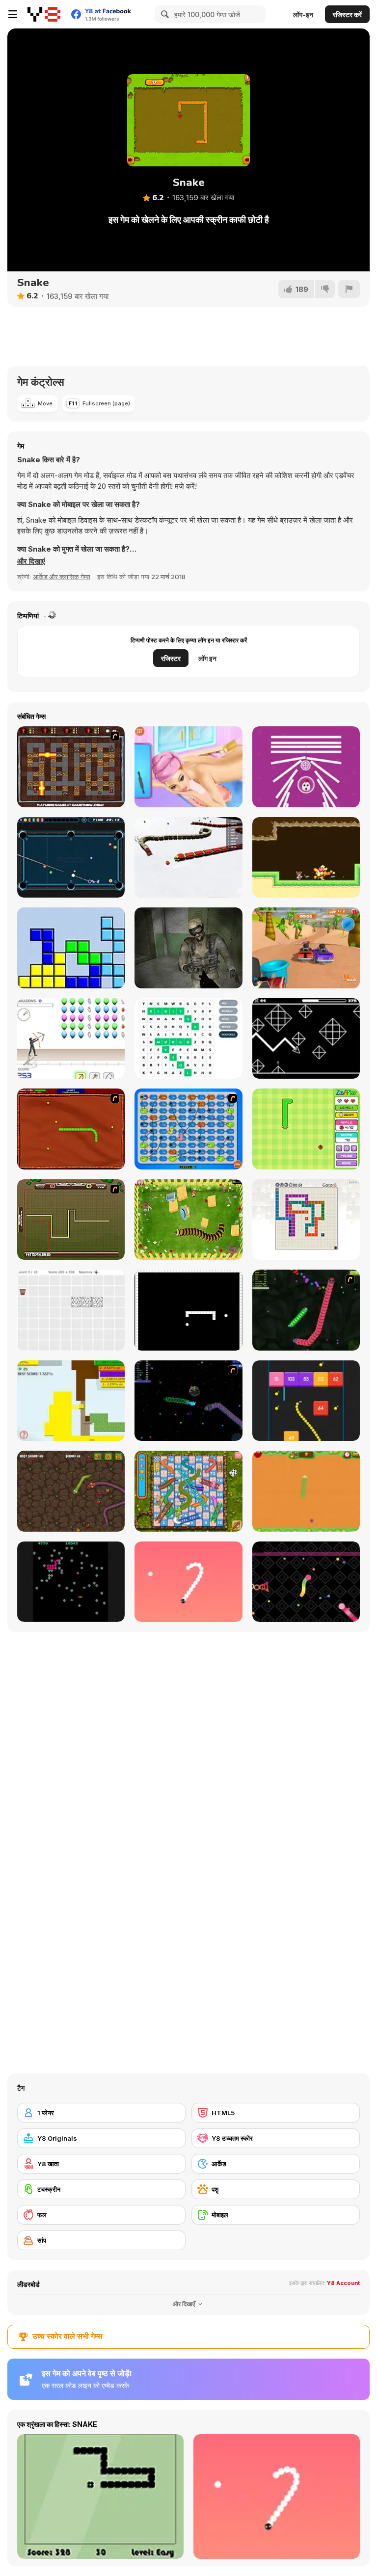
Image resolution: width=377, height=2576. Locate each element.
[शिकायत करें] (349, 289)
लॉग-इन (303, 14)
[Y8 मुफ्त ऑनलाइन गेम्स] (44, 14)
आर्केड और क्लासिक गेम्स (62, 577)
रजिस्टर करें (347, 14)
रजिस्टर (171, 658)
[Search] (163, 14)
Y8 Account (343, 2283)
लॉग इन (207, 658)
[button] (31, 561)
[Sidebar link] (13, 14)
